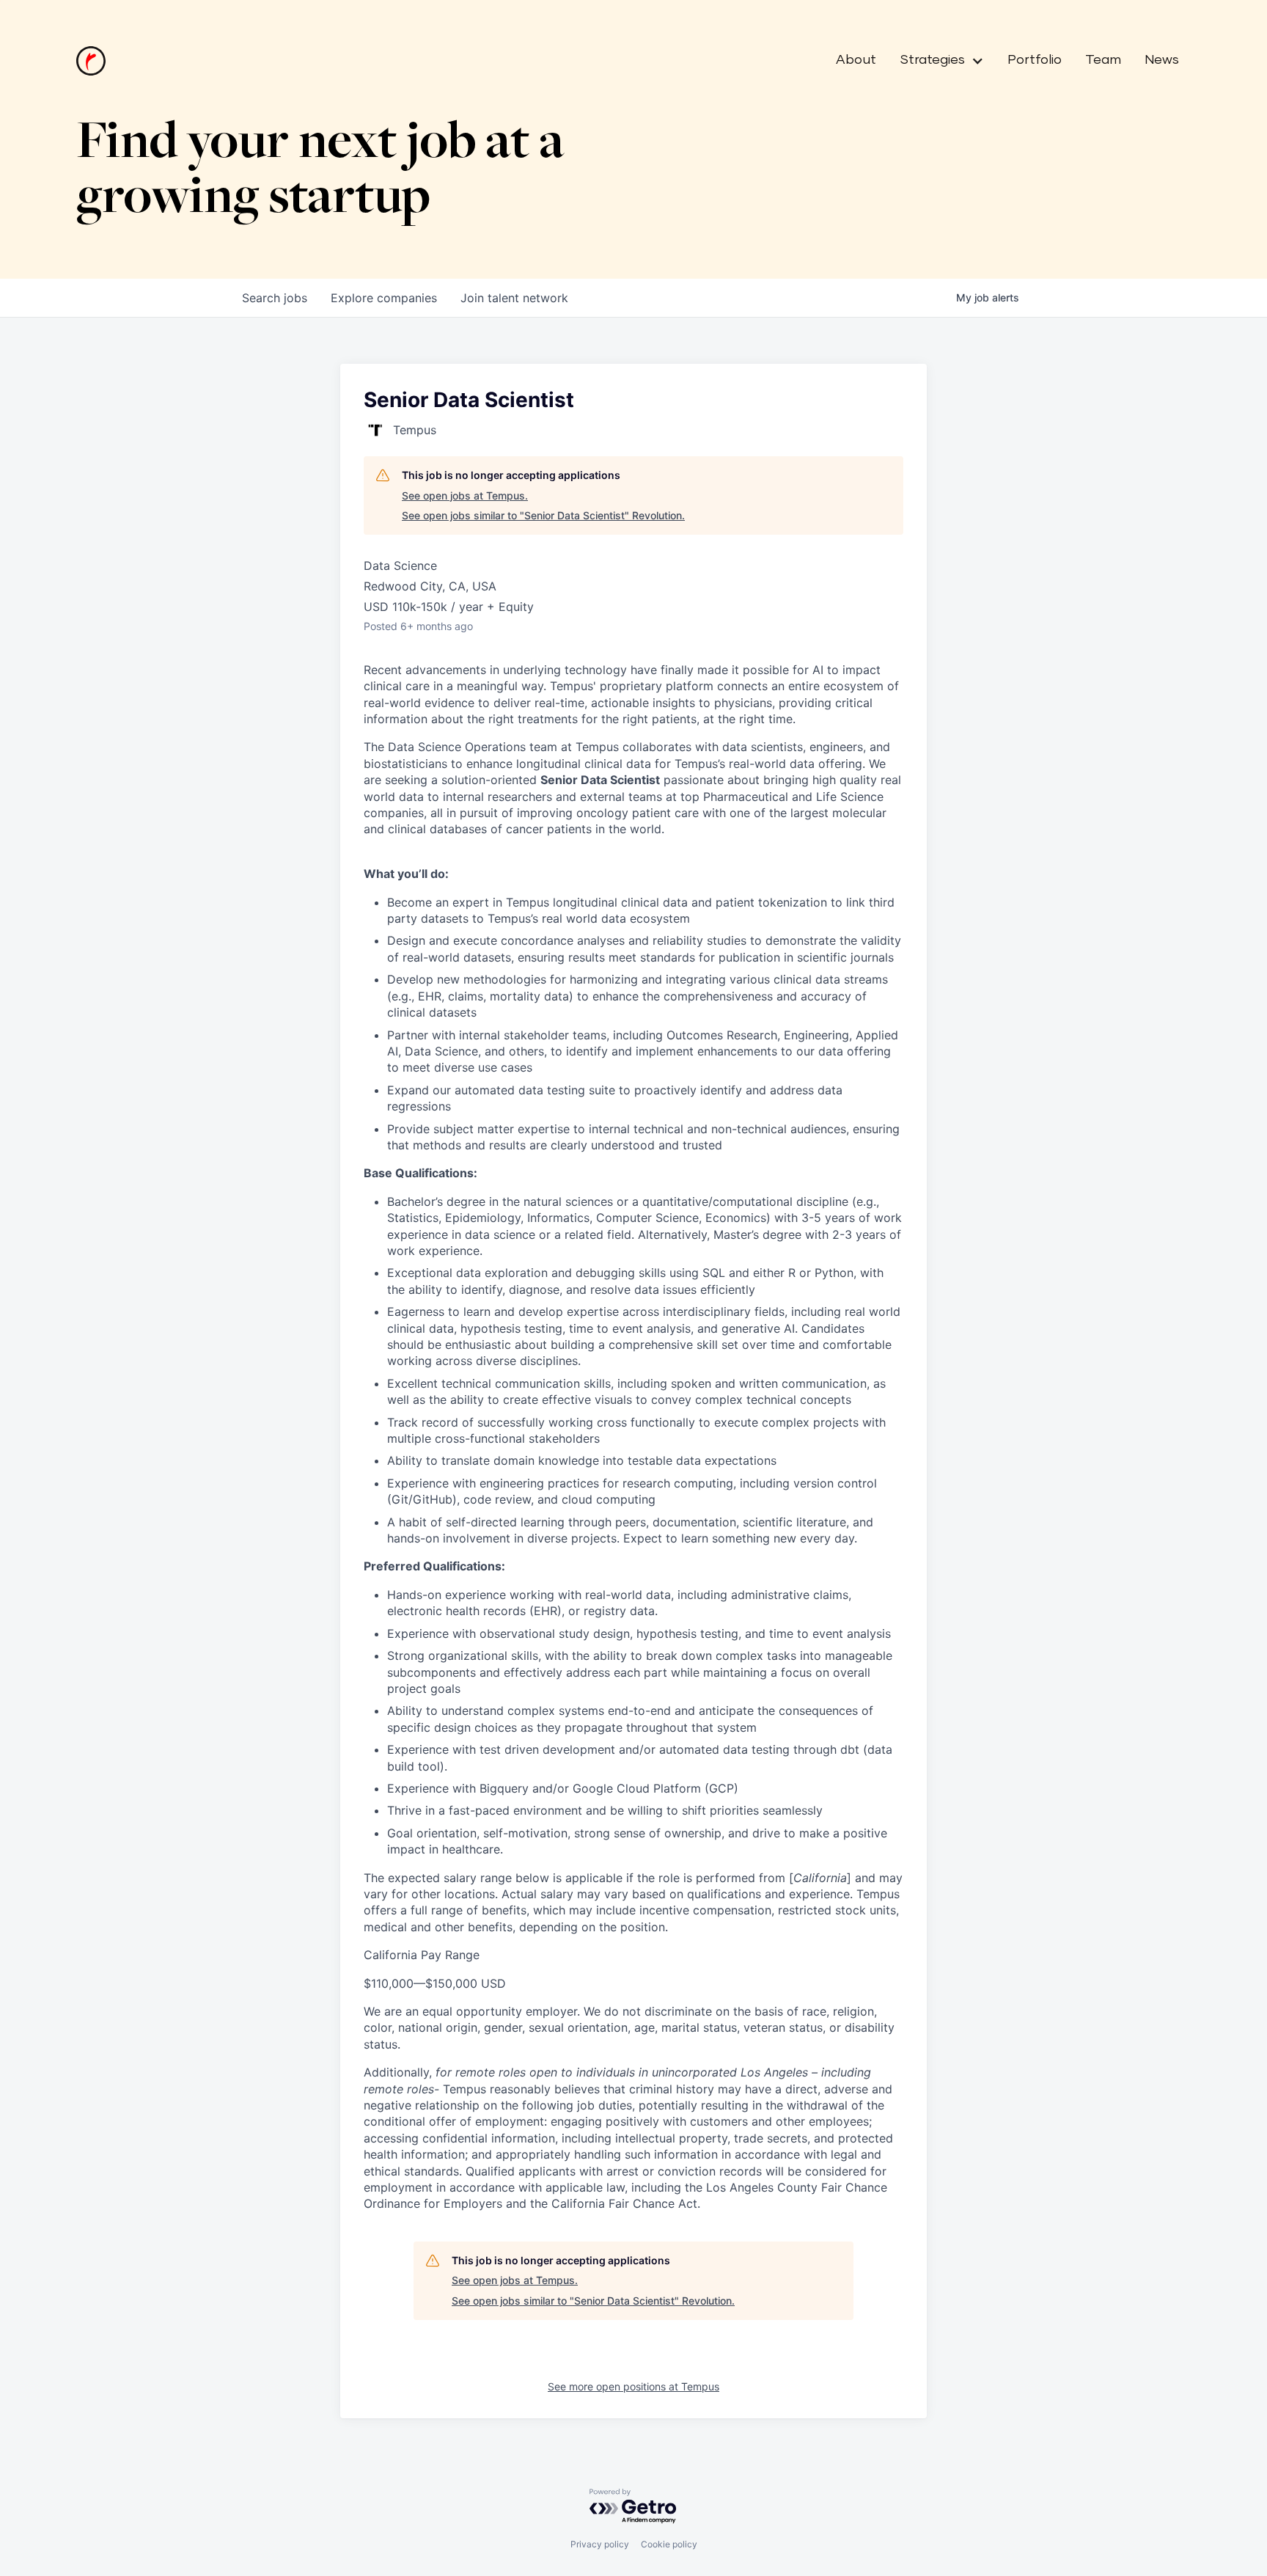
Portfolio (1035, 60)
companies (384, 298)
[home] (91, 61)
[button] (936, 61)
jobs (275, 298)
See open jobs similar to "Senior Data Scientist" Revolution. (543, 515)
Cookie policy (669, 2544)
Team (1103, 60)
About (856, 60)
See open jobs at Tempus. (465, 495)
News (1162, 60)
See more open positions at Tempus (633, 2386)
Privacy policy (600, 2544)
